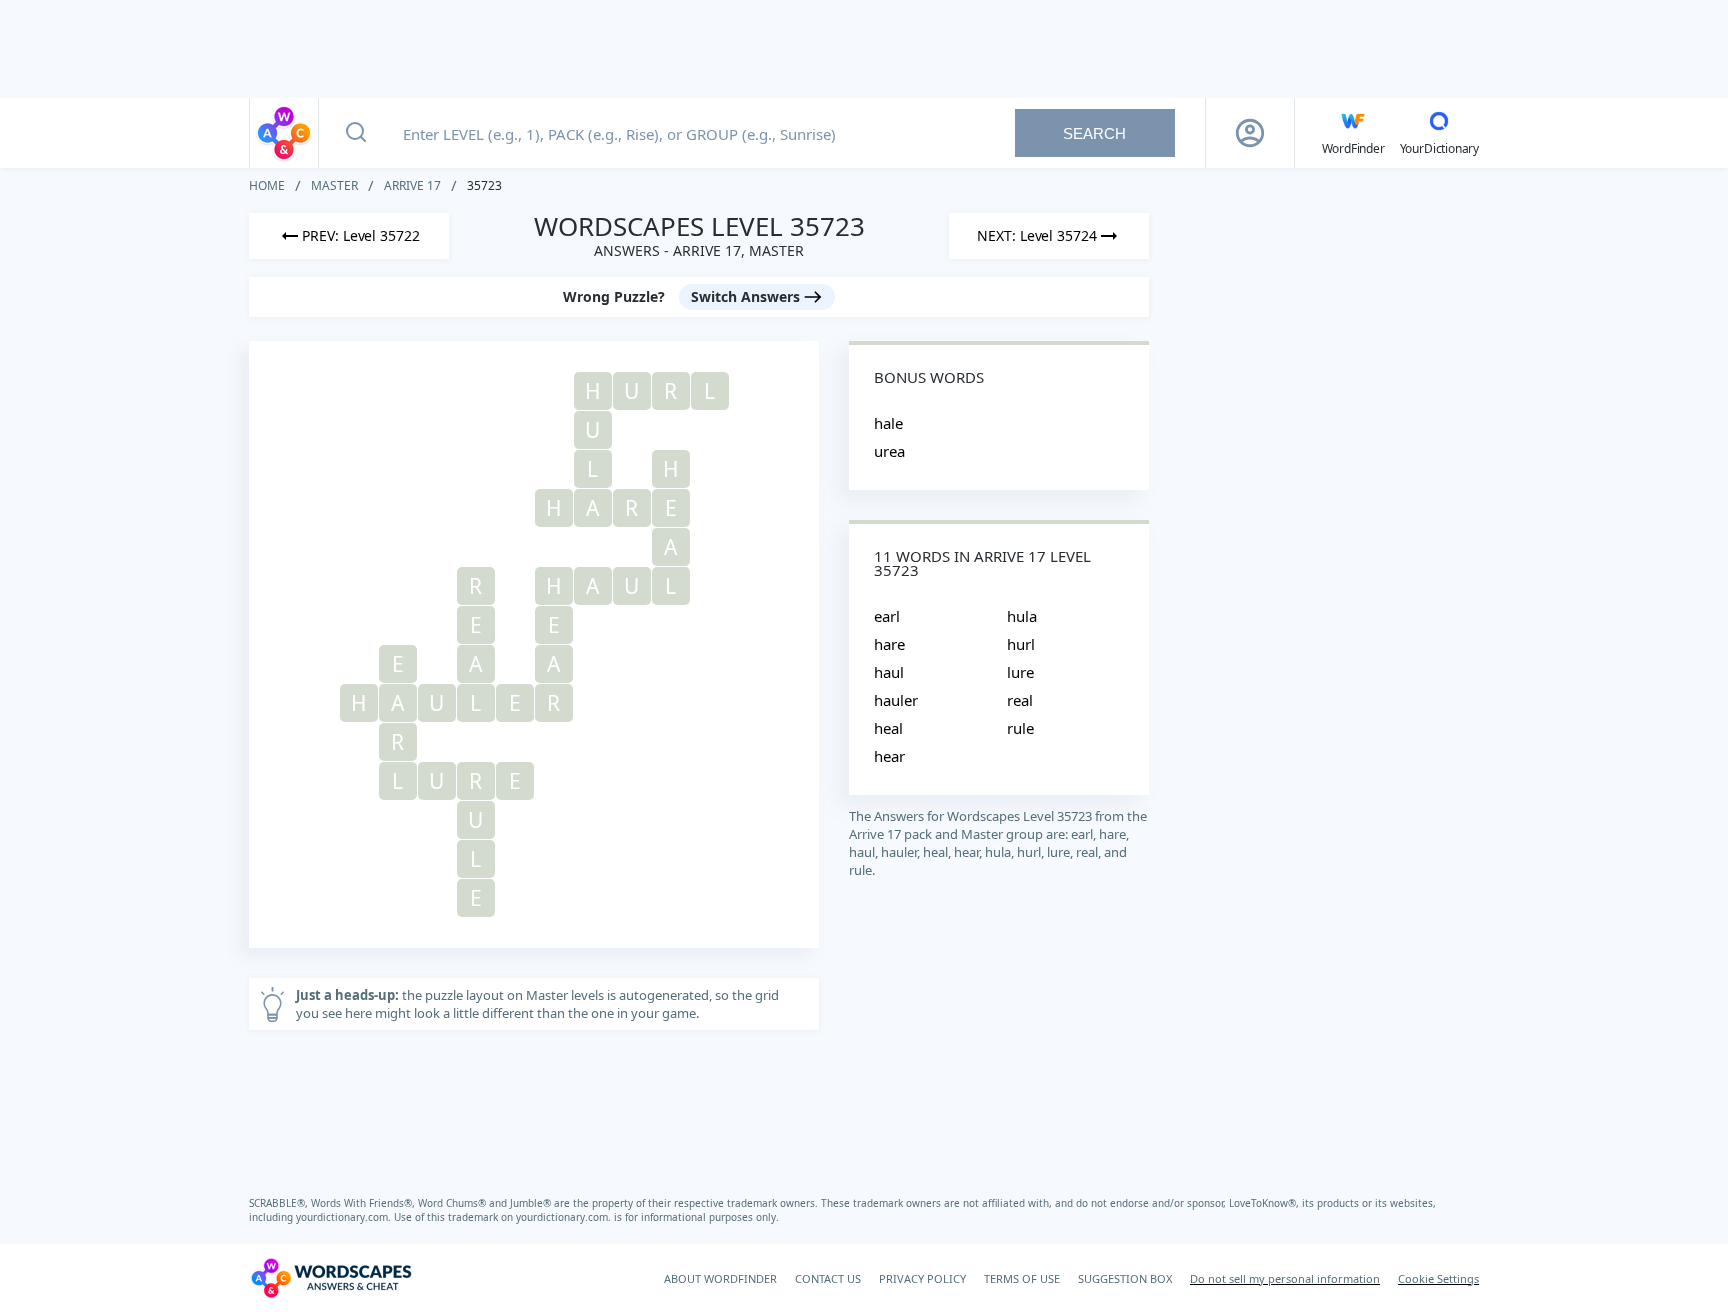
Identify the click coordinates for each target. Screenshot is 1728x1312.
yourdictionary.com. (345, 1217)
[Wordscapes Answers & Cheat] (284, 133)
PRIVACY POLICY (922, 1278)
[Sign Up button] (1250, 133)
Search (1094, 133)
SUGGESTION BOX (1125, 1278)
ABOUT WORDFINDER (720, 1278)
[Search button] (356, 133)
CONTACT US (828, 1278)
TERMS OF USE (1022, 1278)
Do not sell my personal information (1285, 1278)
